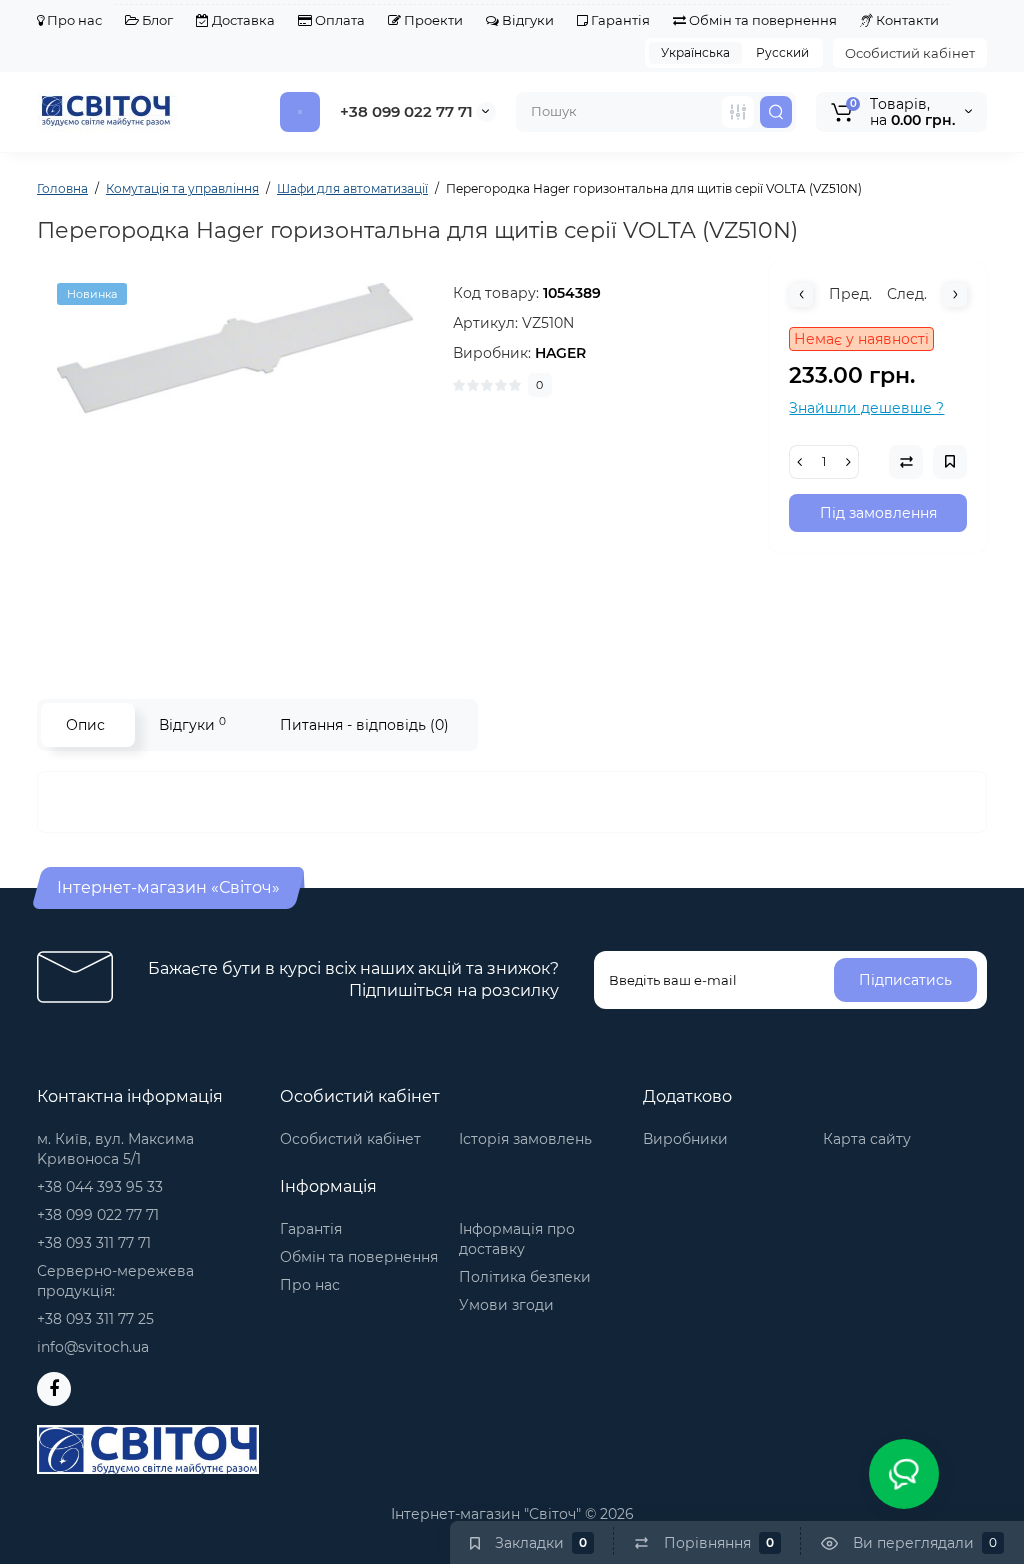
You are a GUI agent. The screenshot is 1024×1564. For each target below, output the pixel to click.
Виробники (685, 1139)
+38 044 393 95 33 (100, 1187)
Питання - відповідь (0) (364, 725)
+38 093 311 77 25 (95, 1319)
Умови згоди (506, 1305)
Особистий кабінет (910, 53)
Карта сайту (867, 1139)
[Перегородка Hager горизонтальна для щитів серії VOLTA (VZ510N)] (235, 461)
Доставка (242, 20)
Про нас (73, 20)
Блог (156, 20)
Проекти (432, 20)
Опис (85, 725)
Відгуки (526, 20)
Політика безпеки (525, 1277)
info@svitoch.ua (93, 1347)
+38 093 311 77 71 (94, 1243)
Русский (782, 52)
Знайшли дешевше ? (866, 408)
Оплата (338, 20)
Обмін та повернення (761, 20)
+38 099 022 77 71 (406, 111)
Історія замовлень (525, 1139)
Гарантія (619, 20)
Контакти (906, 20)
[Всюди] (738, 112)
